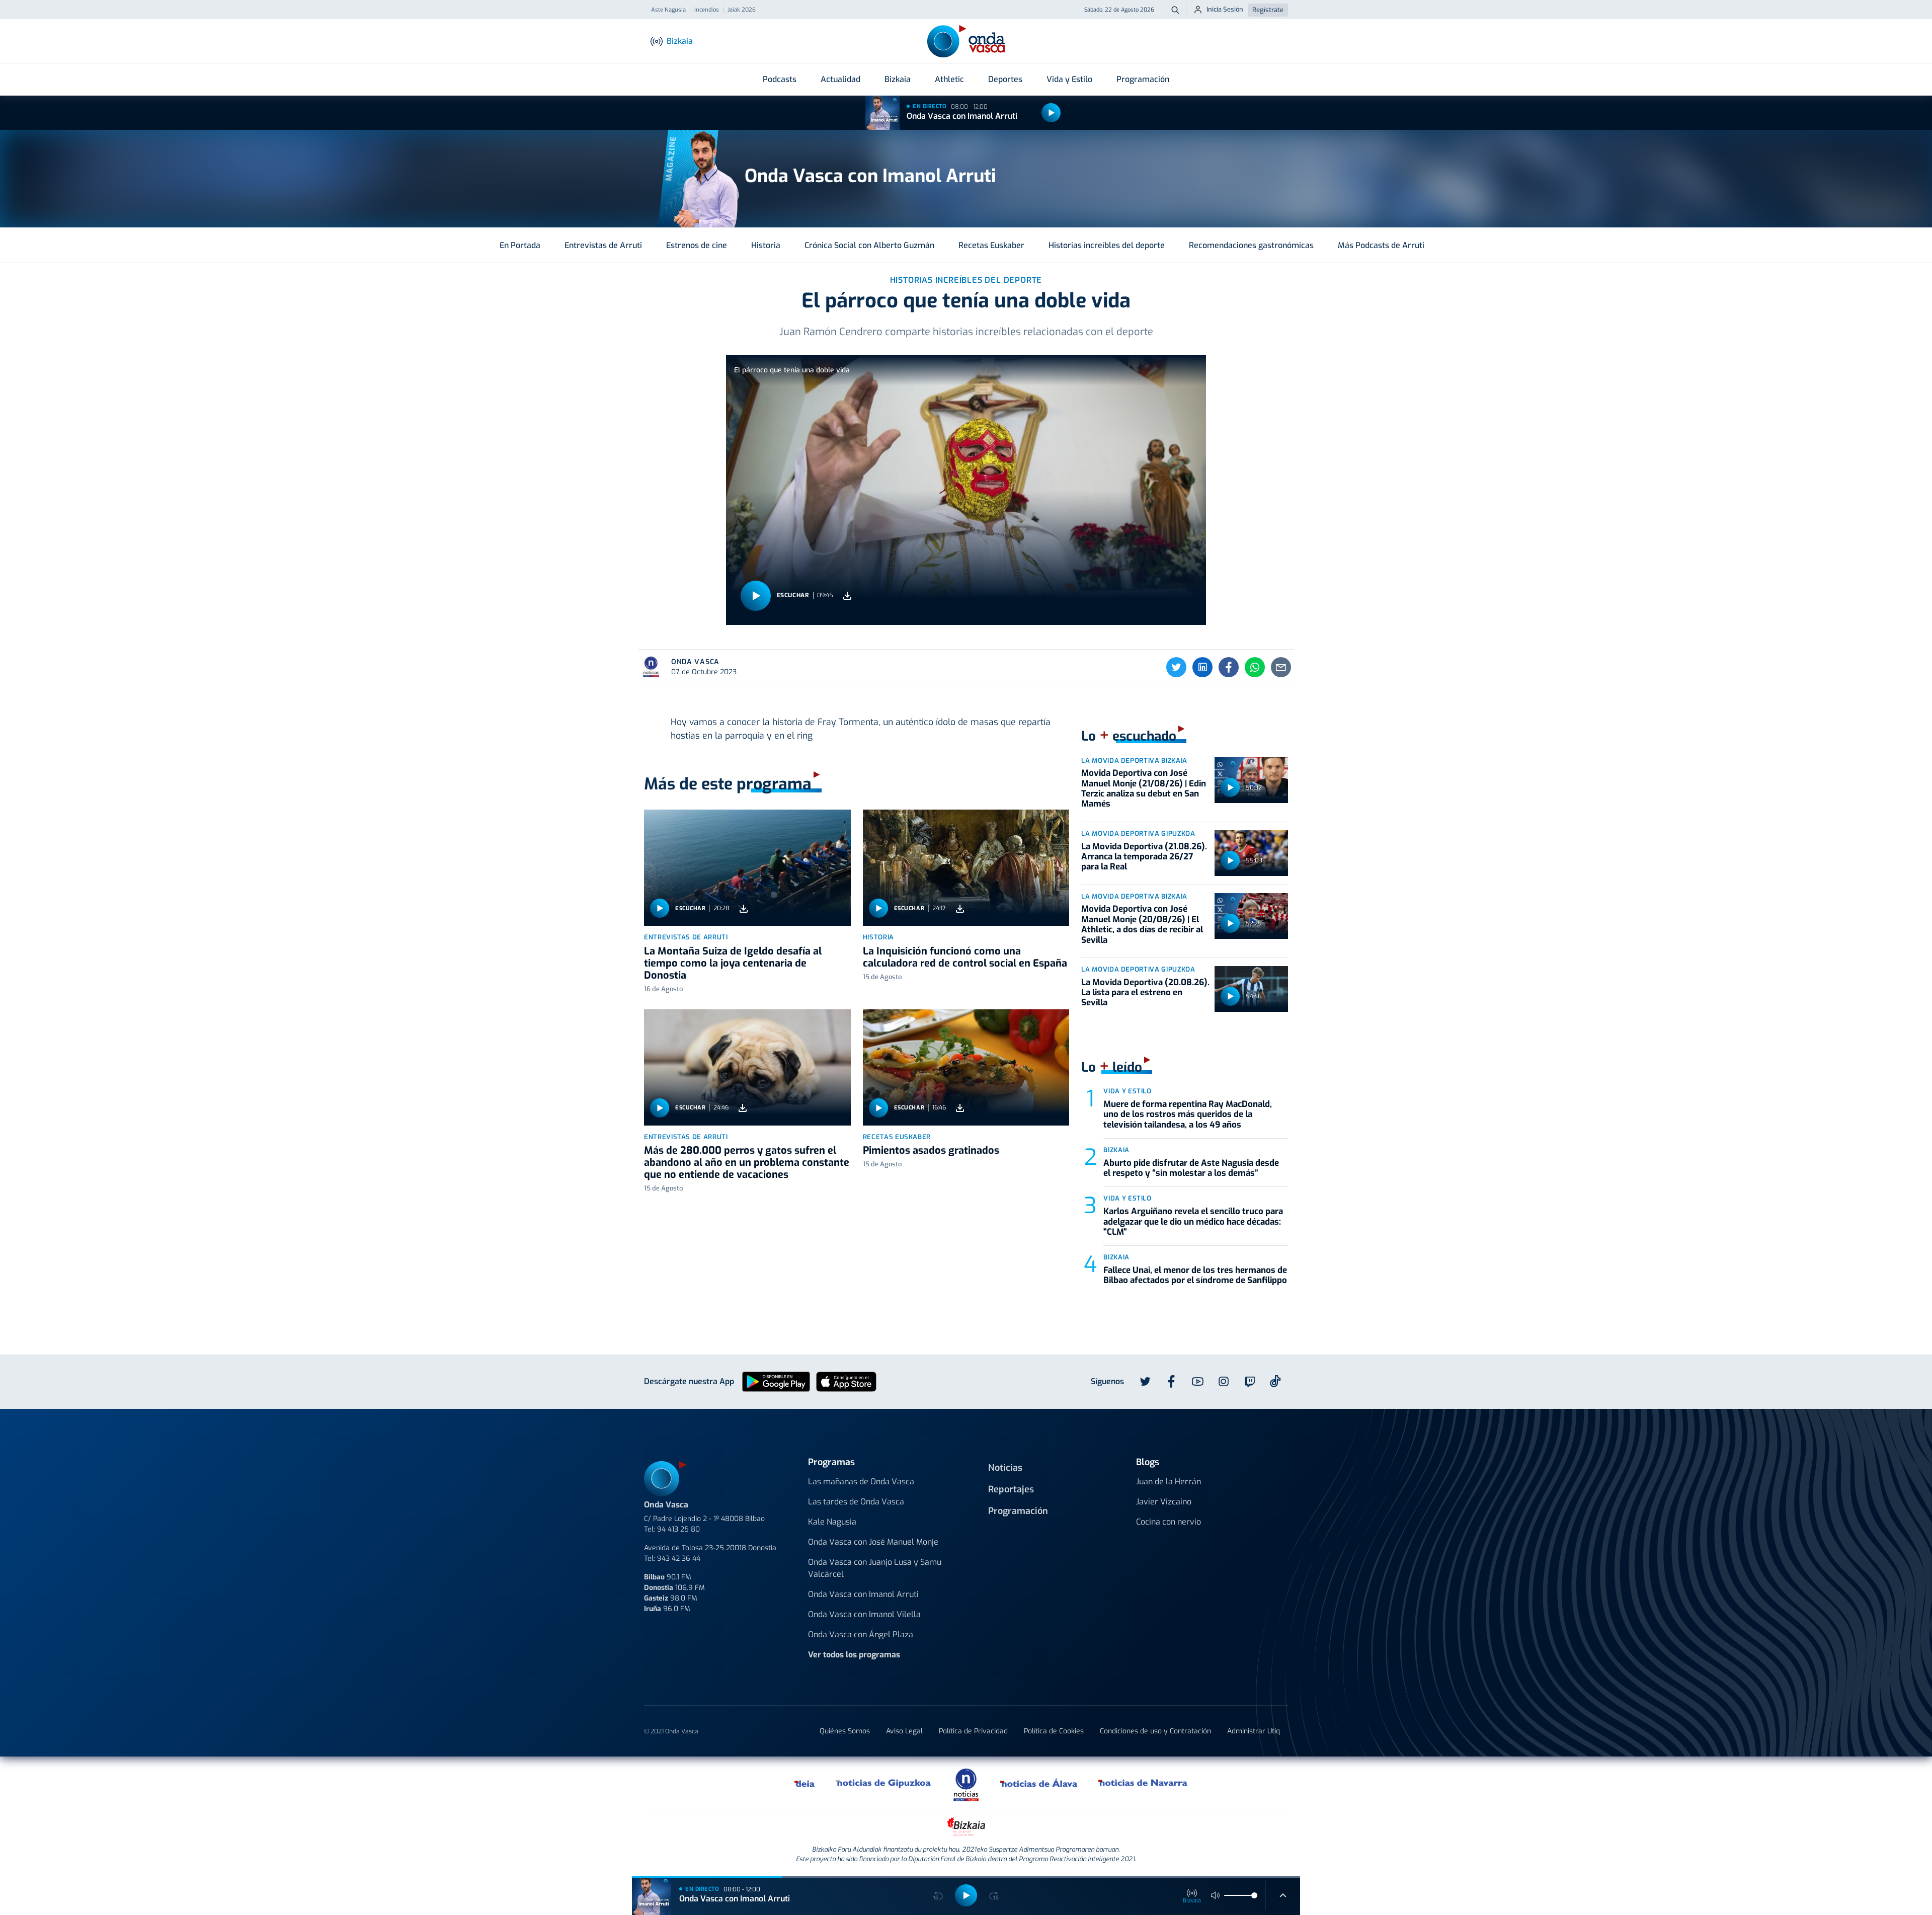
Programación (1143, 79)
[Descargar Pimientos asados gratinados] (960, 1108)
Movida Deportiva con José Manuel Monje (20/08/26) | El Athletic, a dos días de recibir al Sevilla (1142, 924)
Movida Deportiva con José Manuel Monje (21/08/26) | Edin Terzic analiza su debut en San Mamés (1144, 788)
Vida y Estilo (1069, 79)
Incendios (707, 10)
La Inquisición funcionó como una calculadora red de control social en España (965, 957)
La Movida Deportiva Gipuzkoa (1138, 833)
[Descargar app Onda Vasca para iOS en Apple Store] (846, 1381)
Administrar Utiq (1254, 1731)
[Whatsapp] (1255, 667)
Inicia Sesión (1225, 9)
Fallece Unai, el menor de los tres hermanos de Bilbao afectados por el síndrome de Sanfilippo (1195, 1275)
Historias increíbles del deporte (1107, 245)
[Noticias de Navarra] (1143, 1783)
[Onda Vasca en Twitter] (1145, 1382)
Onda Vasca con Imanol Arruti (962, 116)
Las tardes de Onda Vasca (856, 1502)
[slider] (1254, 1895)
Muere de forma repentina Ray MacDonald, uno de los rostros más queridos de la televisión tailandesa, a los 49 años (1188, 1114)
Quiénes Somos (845, 1731)
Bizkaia (898, 79)
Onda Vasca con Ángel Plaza (861, 1634)
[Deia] (805, 1783)
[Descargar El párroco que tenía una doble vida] (847, 595)
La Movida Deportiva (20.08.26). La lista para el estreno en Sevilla (1145, 993)
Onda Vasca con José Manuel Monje (873, 1542)
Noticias (1005, 1468)
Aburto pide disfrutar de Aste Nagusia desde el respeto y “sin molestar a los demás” (1191, 1168)
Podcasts (780, 79)
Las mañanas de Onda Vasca (861, 1482)
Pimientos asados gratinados (931, 1150)
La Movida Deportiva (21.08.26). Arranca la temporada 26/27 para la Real (1144, 857)
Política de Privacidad (973, 1731)
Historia (766, 245)
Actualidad (840, 79)
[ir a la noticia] (747, 868)
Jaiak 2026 (742, 10)
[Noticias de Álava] (1039, 1783)
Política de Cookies (1054, 1731)
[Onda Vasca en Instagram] (1224, 1382)
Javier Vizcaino (1164, 1502)
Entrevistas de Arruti (603, 245)
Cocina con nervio (1169, 1522)
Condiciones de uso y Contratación (1155, 1731)
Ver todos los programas (854, 1655)
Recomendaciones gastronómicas (1251, 245)
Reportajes (1011, 1489)
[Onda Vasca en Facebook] (1171, 1382)
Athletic (949, 79)
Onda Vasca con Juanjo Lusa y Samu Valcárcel (875, 1568)
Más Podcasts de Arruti (1381, 245)
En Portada (520, 245)
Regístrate (1268, 10)
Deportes (1005, 79)
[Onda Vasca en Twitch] (1250, 1382)
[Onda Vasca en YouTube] (1197, 1382)
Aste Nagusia (668, 10)
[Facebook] (1229, 667)
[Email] (1281, 667)
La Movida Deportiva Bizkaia (1134, 761)
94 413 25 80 (678, 1529)
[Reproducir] (1051, 113)
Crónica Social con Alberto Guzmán (869, 245)
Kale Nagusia (832, 1522)
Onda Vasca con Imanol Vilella (864, 1614)
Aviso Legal (904, 1731)
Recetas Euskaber (991, 245)
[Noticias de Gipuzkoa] (884, 1783)
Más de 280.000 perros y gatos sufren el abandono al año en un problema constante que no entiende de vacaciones (747, 1163)
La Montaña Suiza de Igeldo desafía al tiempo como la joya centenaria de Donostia (733, 963)
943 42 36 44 (679, 1559)
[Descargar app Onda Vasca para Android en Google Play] (776, 1381)
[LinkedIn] (1202, 667)
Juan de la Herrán (1169, 1482)
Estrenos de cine (697, 245)
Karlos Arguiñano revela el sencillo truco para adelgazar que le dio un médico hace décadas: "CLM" (1193, 1222)
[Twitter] (1176, 667)
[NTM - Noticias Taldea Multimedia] (966, 1784)
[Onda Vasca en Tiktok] (1275, 1381)
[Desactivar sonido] (1216, 1895)
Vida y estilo (1127, 1091)
